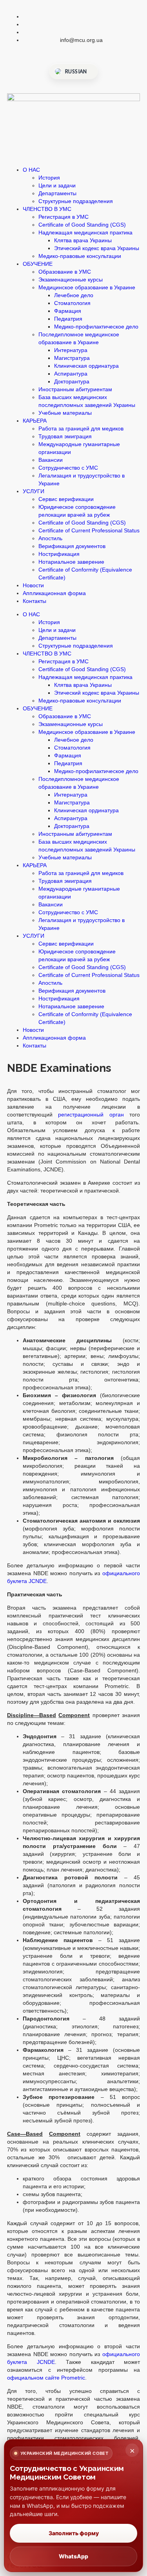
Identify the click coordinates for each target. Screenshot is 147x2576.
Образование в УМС (65, 272)
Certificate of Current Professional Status (89, 530)
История (49, 178)
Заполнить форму (74, 2533)
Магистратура (72, 358)
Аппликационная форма (54, 593)
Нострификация (59, 554)
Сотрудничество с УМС (68, 468)
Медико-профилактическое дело (96, 327)
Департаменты (57, 193)
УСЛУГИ (34, 491)
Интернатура (71, 350)
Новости (33, 585)
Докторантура (72, 381)
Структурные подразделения (76, 201)
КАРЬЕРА (35, 421)
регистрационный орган (91, 1115)
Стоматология (72, 303)
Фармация (68, 311)
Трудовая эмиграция (65, 436)
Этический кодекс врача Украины (97, 248)
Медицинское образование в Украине (87, 287)
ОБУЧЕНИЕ (38, 264)
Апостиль (50, 538)
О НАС (31, 170)
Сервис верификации (66, 499)
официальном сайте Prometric (46, 2378)
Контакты (34, 601)
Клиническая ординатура (86, 366)
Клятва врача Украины (83, 240)
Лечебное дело (74, 295)
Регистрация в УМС (64, 217)
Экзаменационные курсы (71, 280)
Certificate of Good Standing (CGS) (82, 225)
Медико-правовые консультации (80, 256)
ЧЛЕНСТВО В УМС (47, 209)
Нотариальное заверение (71, 562)
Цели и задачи (57, 185)
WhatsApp (73, 2556)
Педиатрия (68, 319)
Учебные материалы (65, 413)
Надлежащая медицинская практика (85, 232)
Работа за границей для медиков (81, 428)
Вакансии (51, 460)
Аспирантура (71, 374)
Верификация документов (72, 546)
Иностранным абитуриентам (75, 389)
